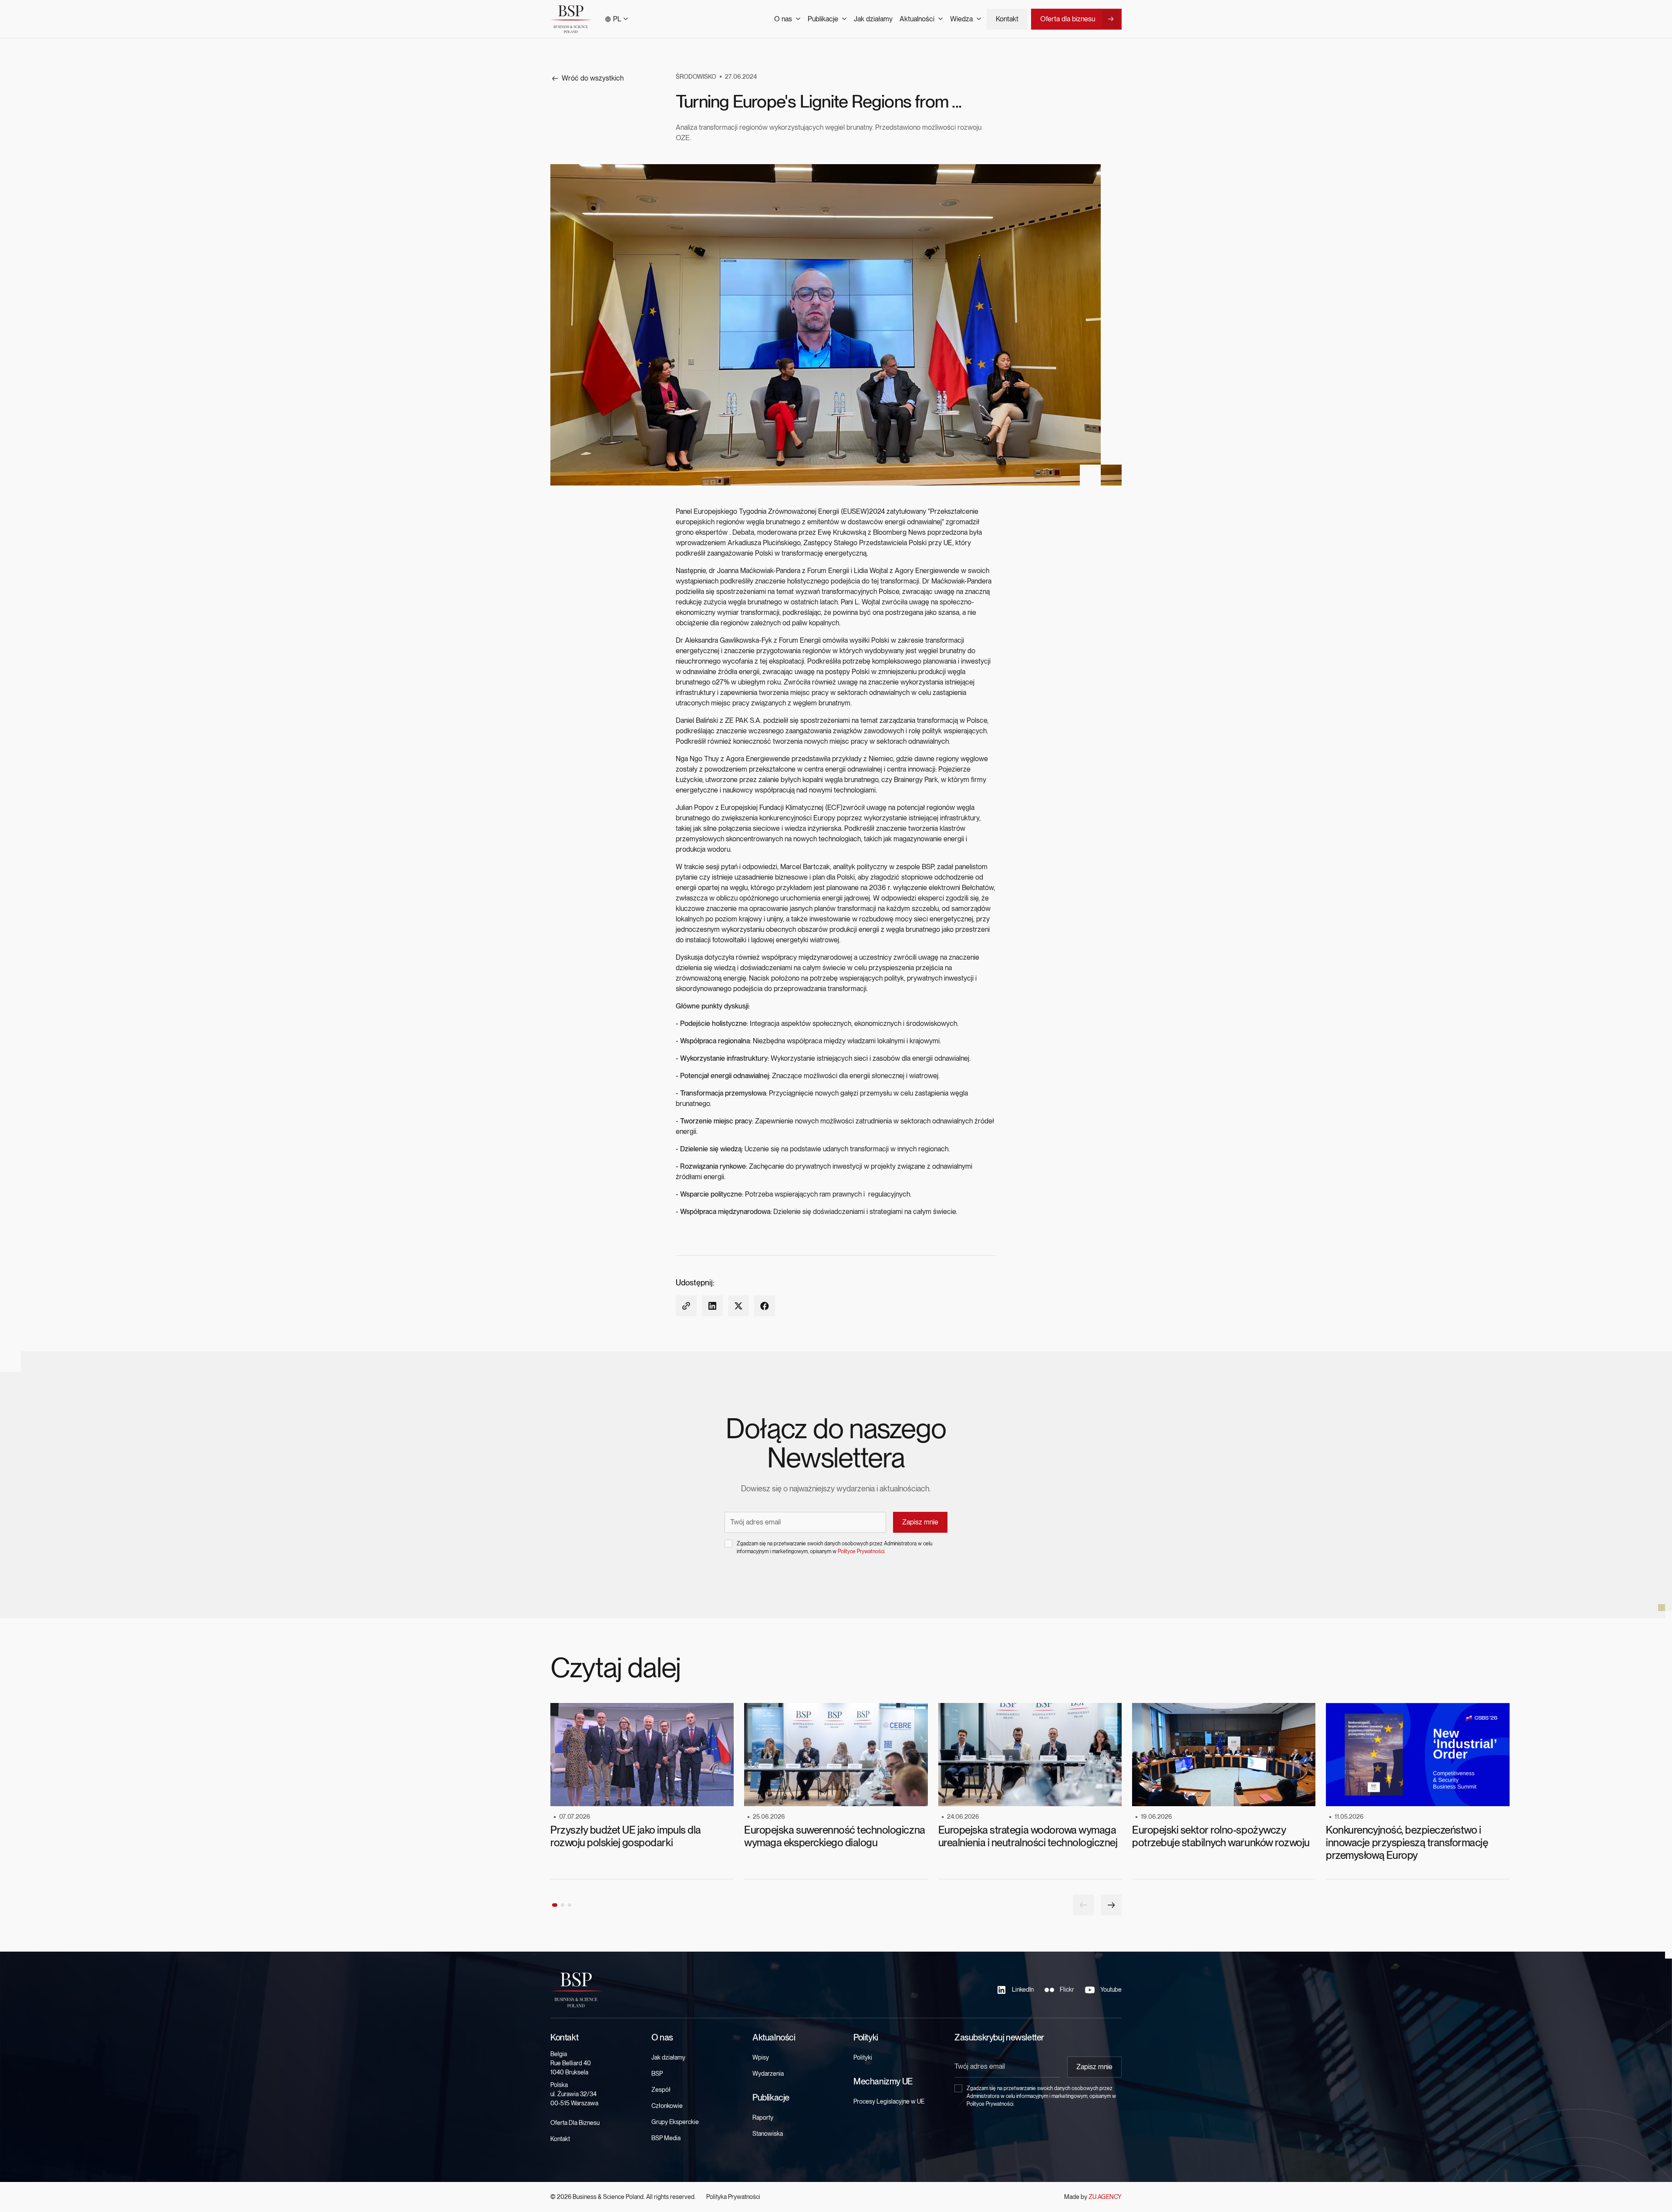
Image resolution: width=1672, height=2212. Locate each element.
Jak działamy (873, 19)
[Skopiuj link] (686, 1306)
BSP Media (666, 2138)
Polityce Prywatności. (861, 1551)
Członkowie (667, 2106)
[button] (616, 19)
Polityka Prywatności (733, 2197)
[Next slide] (1111, 1905)
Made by (1093, 2197)
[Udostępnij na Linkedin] (712, 1306)
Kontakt (1007, 19)
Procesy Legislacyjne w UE (889, 2101)
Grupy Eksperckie (675, 2122)
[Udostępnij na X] (738, 1306)
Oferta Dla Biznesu (575, 2123)
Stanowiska (768, 2134)
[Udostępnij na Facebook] (765, 1306)
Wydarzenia (768, 2074)
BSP (657, 2074)
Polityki (863, 2057)
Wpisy (761, 2057)
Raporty (763, 2118)
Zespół (661, 2090)
